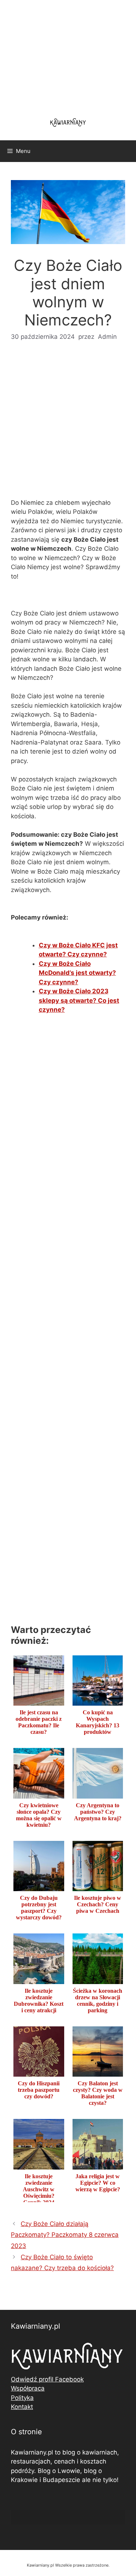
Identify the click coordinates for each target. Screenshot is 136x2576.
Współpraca (28, 2388)
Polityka (22, 2398)
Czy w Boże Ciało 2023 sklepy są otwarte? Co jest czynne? (79, 1000)
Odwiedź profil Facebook (47, 2379)
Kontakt (22, 2407)
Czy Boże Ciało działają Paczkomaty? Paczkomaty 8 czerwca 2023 (65, 2235)
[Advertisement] (68, 425)
